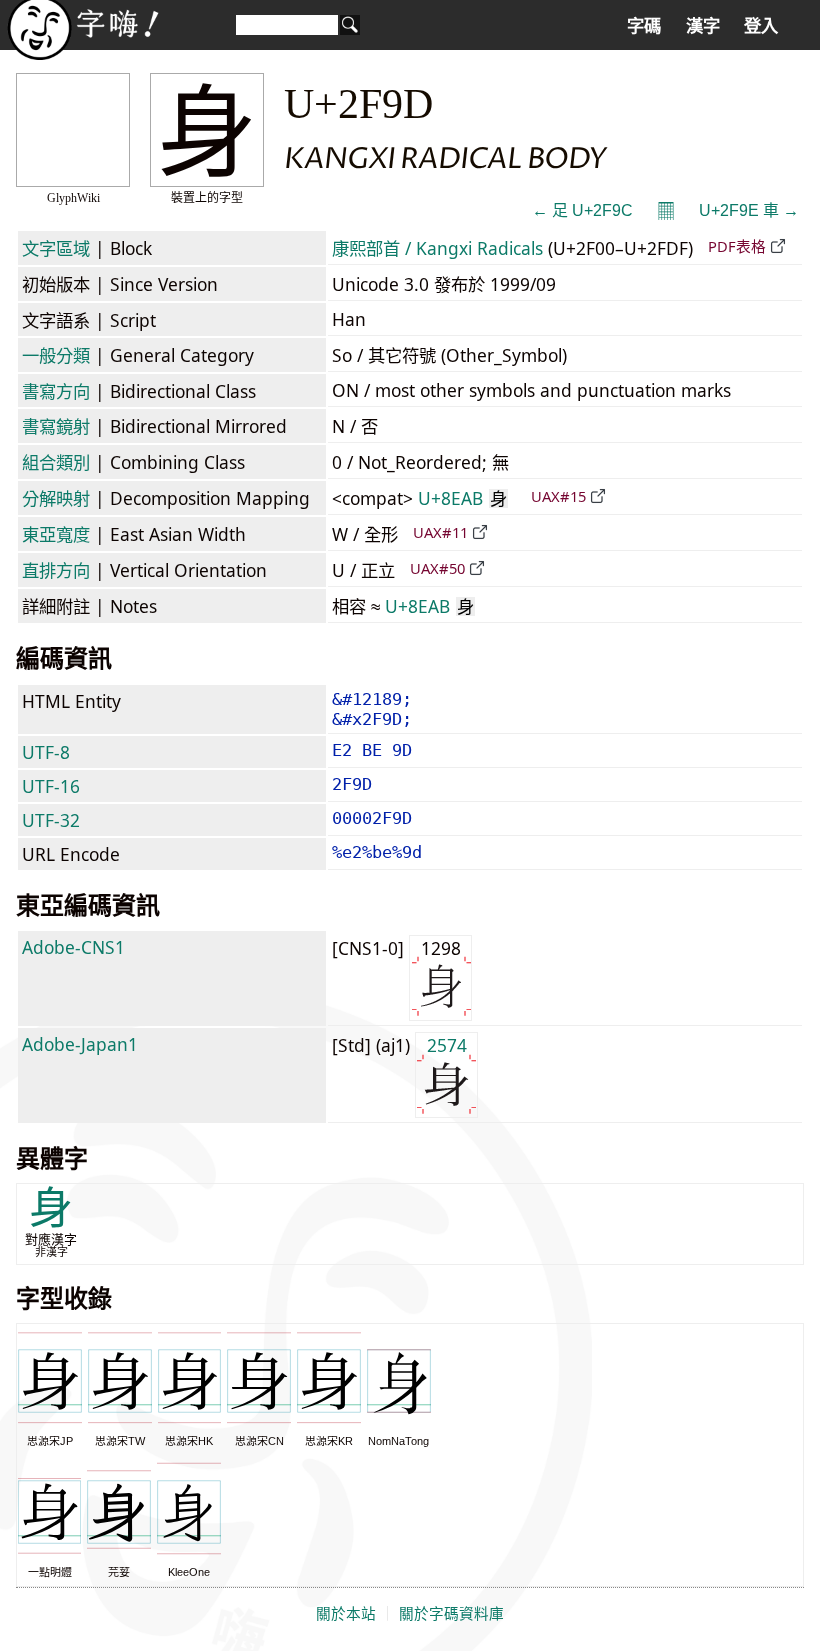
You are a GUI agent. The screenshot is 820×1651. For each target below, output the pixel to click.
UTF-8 (46, 752)
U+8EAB (462, 498)
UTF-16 (51, 786)
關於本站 (346, 1614)
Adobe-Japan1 (80, 1044)
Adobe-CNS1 (73, 947)
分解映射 (56, 498)
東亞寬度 (56, 534)
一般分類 (56, 355)
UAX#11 (440, 532)
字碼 (644, 26)
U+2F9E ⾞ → (749, 210)
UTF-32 (51, 820)
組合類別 (56, 462)
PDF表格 (737, 246)
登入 (761, 26)
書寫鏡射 (56, 426)
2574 (447, 1045)
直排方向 (56, 570)
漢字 (703, 26)
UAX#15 (558, 496)
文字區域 (56, 248)
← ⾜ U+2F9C (582, 210)
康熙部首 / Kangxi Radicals (437, 248)
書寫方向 (56, 391)
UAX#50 (437, 568)
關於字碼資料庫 (451, 1614)
